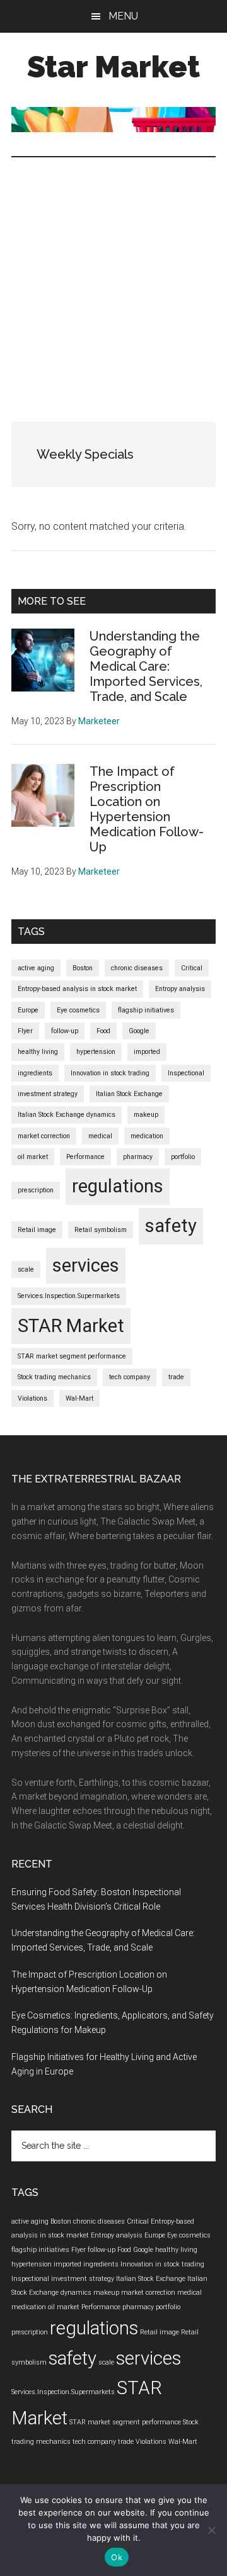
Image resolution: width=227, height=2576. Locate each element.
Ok (117, 2557)
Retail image (37, 1230)
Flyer (25, 1031)
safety (171, 1226)
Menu (123, 16)
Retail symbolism (101, 1230)
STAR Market (71, 1326)
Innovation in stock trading (110, 1073)
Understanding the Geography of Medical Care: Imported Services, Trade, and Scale (146, 666)
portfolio (183, 1157)
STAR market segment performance (72, 1356)
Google (139, 1031)
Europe (28, 1010)
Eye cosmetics (78, 1010)
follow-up (65, 1031)
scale (26, 1269)
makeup (146, 1115)
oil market (33, 1157)
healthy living (38, 1052)
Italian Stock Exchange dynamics (67, 1115)
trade (176, 1377)
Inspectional (186, 1073)
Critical (192, 968)
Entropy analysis (180, 989)
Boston (83, 968)
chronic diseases (137, 968)
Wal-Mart (79, 1398)
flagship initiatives (146, 1010)
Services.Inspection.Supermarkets (69, 1296)
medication (147, 1136)
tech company (130, 1377)
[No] (211, 2530)
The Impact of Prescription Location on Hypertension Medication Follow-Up (147, 809)
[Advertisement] (113, 277)
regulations (118, 1186)
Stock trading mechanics (54, 1377)
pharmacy (138, 1157)
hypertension (96, 1052)
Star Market (113, 67)
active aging (36, 968)
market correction (44, 1136)
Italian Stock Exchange (129, 1094)
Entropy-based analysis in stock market (77, 989)
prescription (36, 1190)
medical (100, 1136)
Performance (85, 1157)
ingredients (35, 1073)
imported (147, 1052)
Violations (32, 1398)
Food (103, 1031)
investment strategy (48, 1094)
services (86, 1265)
